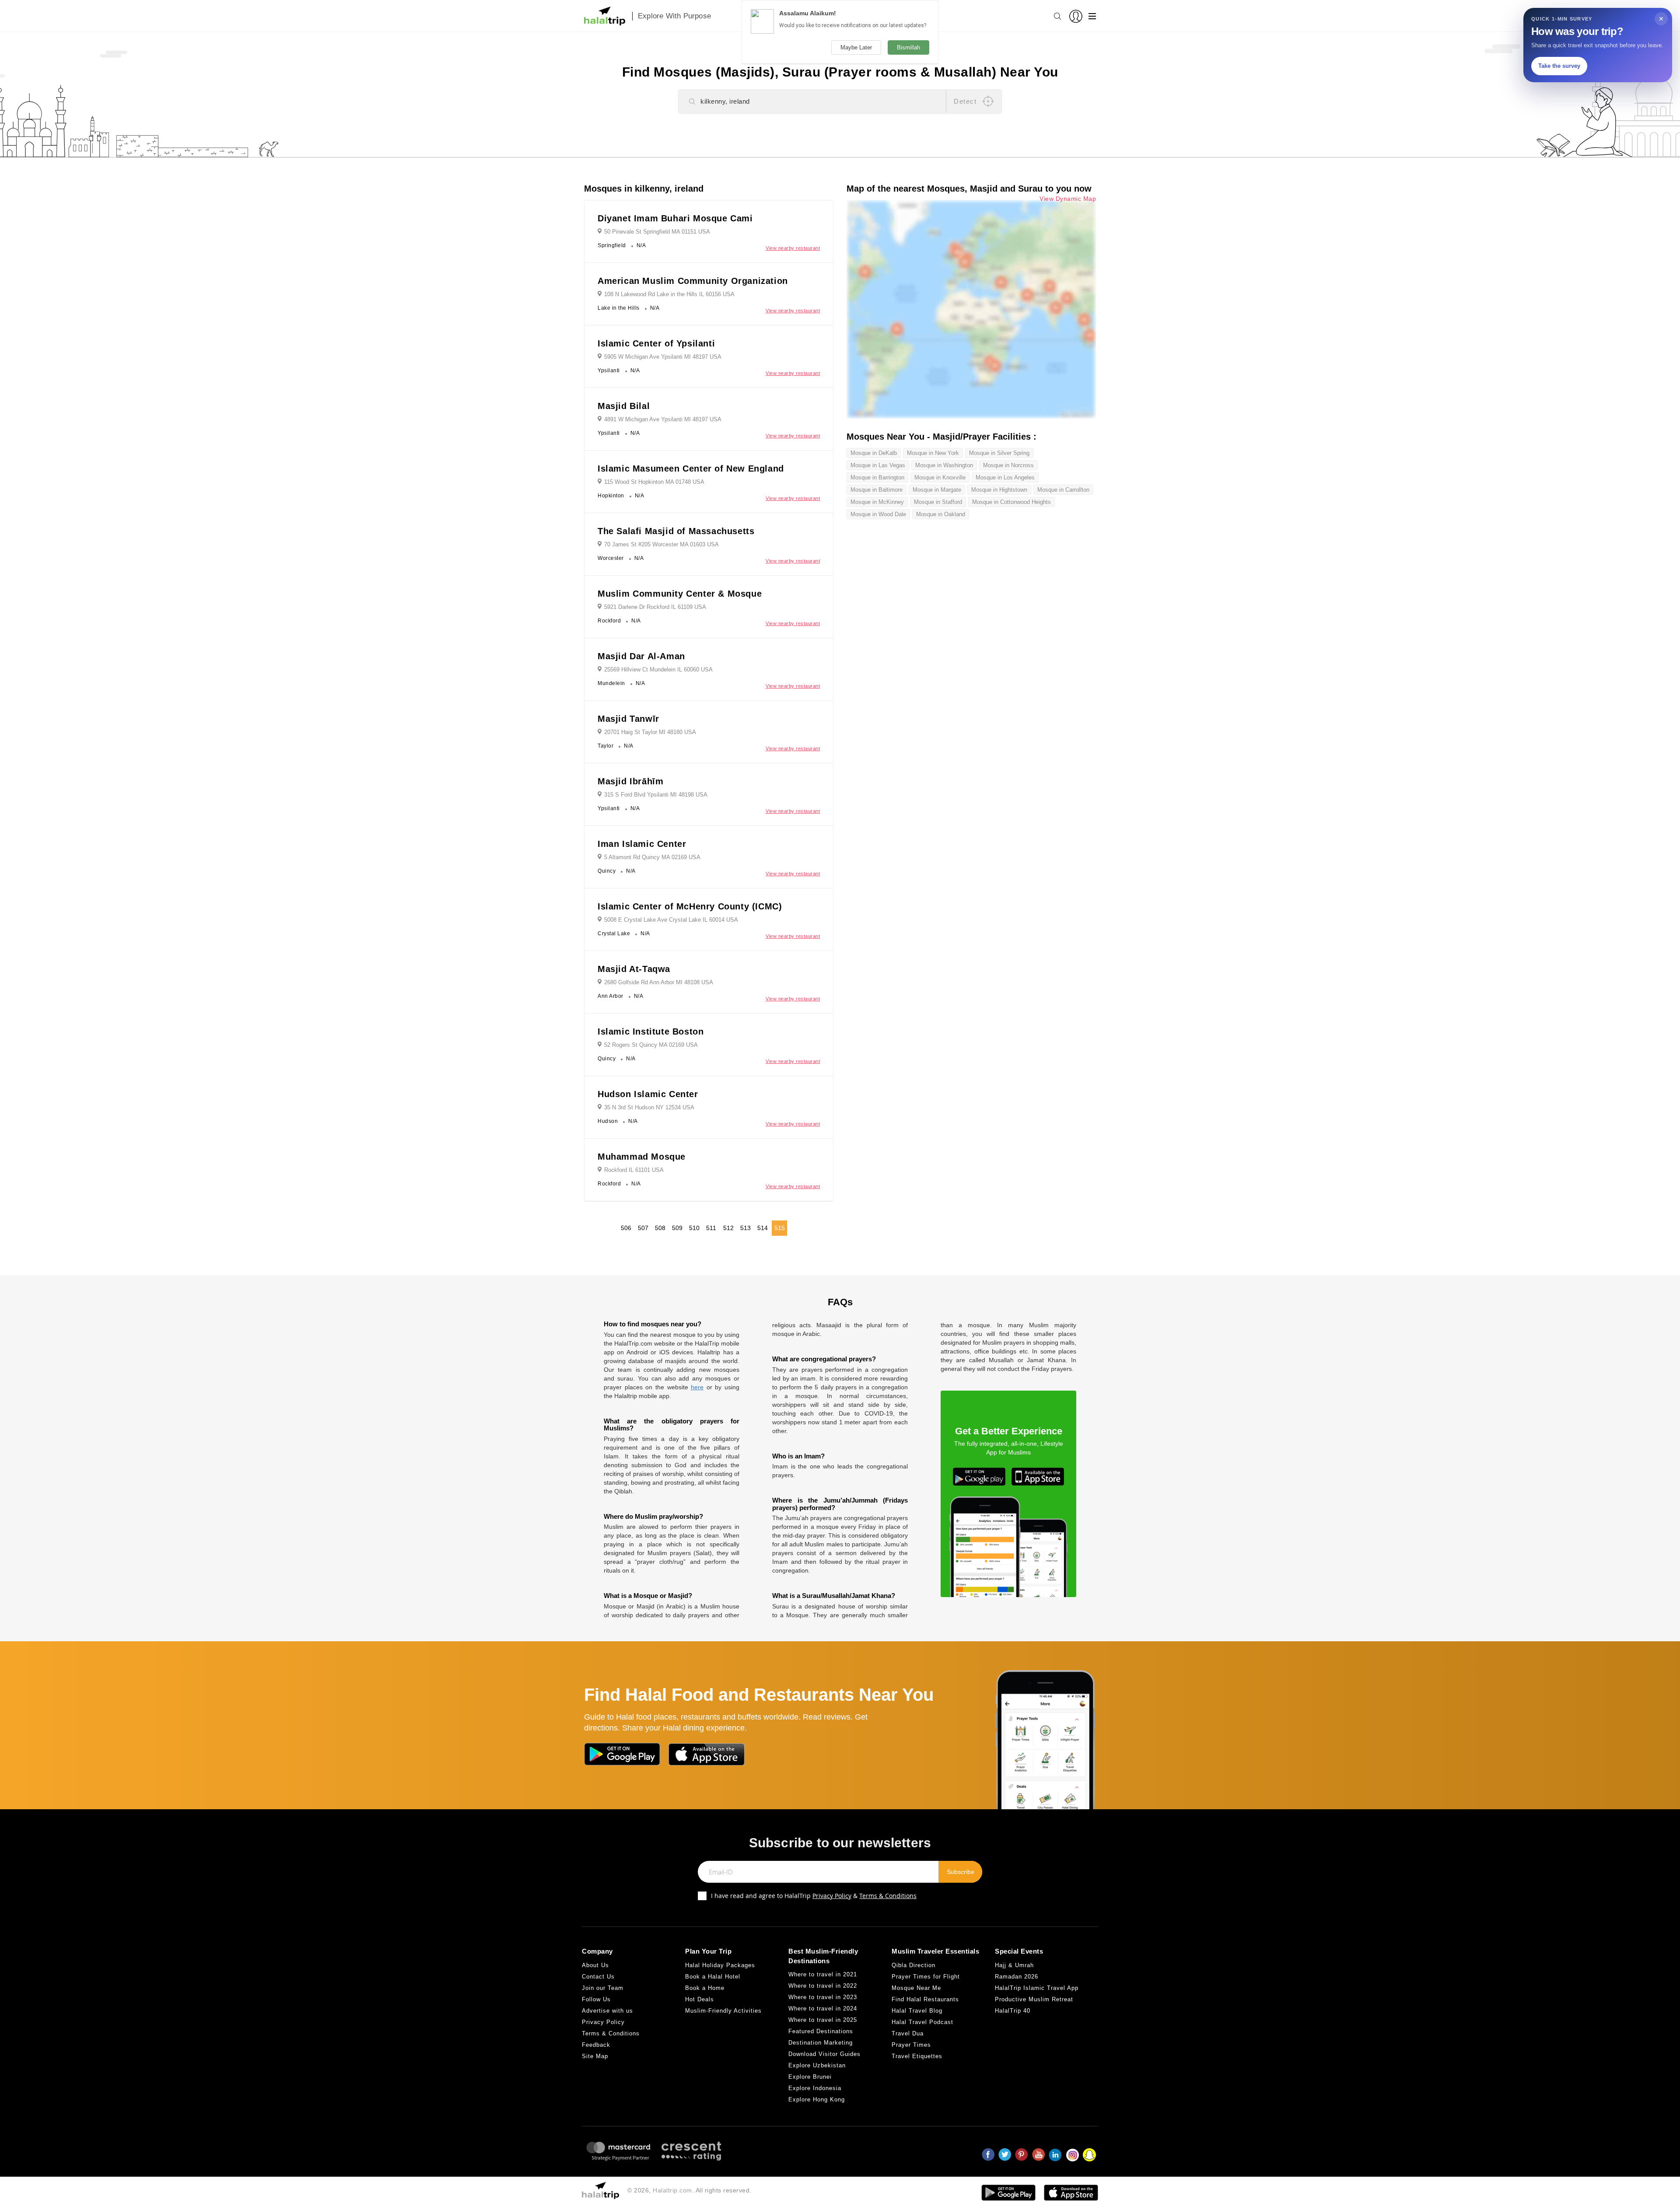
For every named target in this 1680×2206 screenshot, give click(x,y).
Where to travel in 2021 (823, 1974)
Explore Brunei (810, 2077)
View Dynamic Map (1068, 199)
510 (694, 1228)
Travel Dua (908, 2033)
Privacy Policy (832, 1896)
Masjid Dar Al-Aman (641, 656)
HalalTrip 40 (1013, 2011)
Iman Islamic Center (642, 844)
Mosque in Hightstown (999, 490)
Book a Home (705, 1988)
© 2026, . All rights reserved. (689, 2190)
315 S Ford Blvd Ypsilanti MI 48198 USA (656, 795)
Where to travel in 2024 (823, 2008)
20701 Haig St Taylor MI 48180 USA (650, 732)
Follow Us (596, 1999)
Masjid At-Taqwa (634, 969)
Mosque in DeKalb (874, 453)
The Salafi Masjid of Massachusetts (676, 531)
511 (711, 1228)
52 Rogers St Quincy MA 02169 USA (651, 1045)
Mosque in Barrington (877, 477)
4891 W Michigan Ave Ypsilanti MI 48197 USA (663, 419)
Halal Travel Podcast (922, 2022)
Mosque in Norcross (1008, 465)
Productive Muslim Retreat (1034, 1999)
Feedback (596, 2045)
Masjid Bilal (624, 406)
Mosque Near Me (916, 1988)
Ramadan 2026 (1017, 1977)
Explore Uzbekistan (817, 2065)
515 (780, 1228)
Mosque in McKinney (877, 502)
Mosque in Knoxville (940, 477)
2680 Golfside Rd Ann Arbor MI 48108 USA (659, 982)
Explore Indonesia (815, 2088)
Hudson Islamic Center (648, 1094)
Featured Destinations (821, 2031)
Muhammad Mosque (642, 1157)
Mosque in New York (933, 453)
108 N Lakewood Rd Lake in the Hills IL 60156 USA (669, 294)
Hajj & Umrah (1014, 1965)
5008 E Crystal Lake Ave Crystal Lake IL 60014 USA (671, 920)
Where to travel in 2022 (823, 1986)
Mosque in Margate (937, 490)
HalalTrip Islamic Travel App (1037, 1988)
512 (728, 1228)
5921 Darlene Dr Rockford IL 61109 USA (655, 607)
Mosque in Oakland (941, 514)
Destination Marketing (821, 2043)
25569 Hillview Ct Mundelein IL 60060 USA (658, 669)
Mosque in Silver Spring (999, 453)
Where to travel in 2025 (823, 2020)
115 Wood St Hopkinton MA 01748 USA (654, 482)
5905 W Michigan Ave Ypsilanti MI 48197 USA (663, 357)
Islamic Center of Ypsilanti (656, 343)
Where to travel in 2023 (823, 1997)
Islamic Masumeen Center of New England (691, 468)
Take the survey (1559, 66)
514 (763, 1228)
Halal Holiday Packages (720, 1965)
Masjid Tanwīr (628, 719)
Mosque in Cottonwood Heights (1011, 502)
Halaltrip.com (672, 2190)
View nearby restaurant (793, 248)
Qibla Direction (913, 1965)
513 (745, 1228)
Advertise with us (607, 2011)
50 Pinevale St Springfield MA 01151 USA (657, 232)
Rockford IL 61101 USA (634, 1170)
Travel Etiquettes (917, 2056)
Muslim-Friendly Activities (723, 2011)
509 (677, 1228)
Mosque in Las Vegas (878, 465)
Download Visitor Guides (824, 2054)
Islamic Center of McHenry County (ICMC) (690, 906)
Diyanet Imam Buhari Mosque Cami (675, 218)
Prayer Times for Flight (926, 1977)
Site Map (595, 2056)
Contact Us (598, 1977)
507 (643, 1228)
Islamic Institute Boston (651, 1031)
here (697, 1387)
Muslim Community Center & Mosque (680, 594)
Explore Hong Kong (817, 2099)
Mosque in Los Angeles (1005, 477)
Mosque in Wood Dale (878, 514)
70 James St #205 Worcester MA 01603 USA (661, 544)
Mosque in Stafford (938, 502)
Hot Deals (700, 1999)
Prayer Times (911, 2045)
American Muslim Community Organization (693, 281)
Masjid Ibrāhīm (630, 781)
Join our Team (603, 1988)
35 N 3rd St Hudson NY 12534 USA (649, 1107)
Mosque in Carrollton (1063, 490)
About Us (595, 1965)
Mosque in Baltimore (877, 490)
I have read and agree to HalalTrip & (814, 1896)
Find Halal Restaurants (925, 1999)
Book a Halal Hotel (713, 1977)
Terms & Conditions (888, 1896)
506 (626, 1228)
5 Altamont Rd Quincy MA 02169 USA (652, 857)
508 (660, 1228)
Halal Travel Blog (917, 2011)
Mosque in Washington (944, 465)
